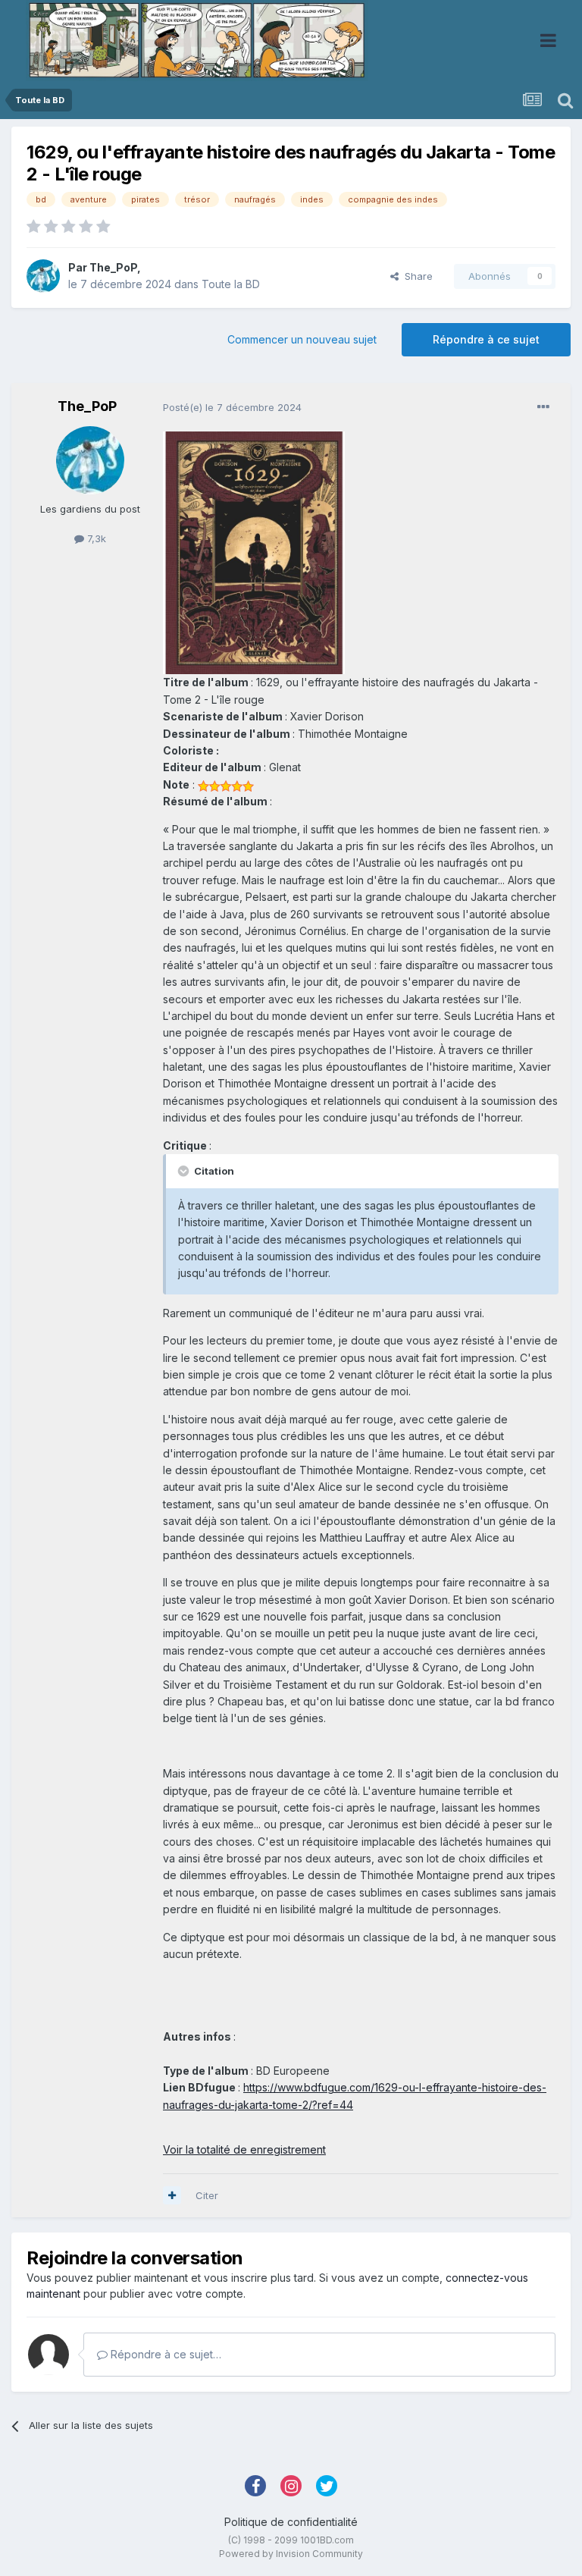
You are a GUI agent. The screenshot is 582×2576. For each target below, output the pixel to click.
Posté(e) (232, 407)
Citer (207, 2195)
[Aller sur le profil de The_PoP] (43, 276)
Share (416, 276)
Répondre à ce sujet (486, 339)
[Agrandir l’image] (254, 552)
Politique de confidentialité (291, 2522)
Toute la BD (231, 284)
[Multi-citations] (172, 2195)
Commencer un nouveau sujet (302, 339)
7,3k (95, 538)
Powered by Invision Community (291, 2554)
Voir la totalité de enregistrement (244, 2149)
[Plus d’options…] (543, 407)
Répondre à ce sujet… (164, 2354)
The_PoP (113, 267)
